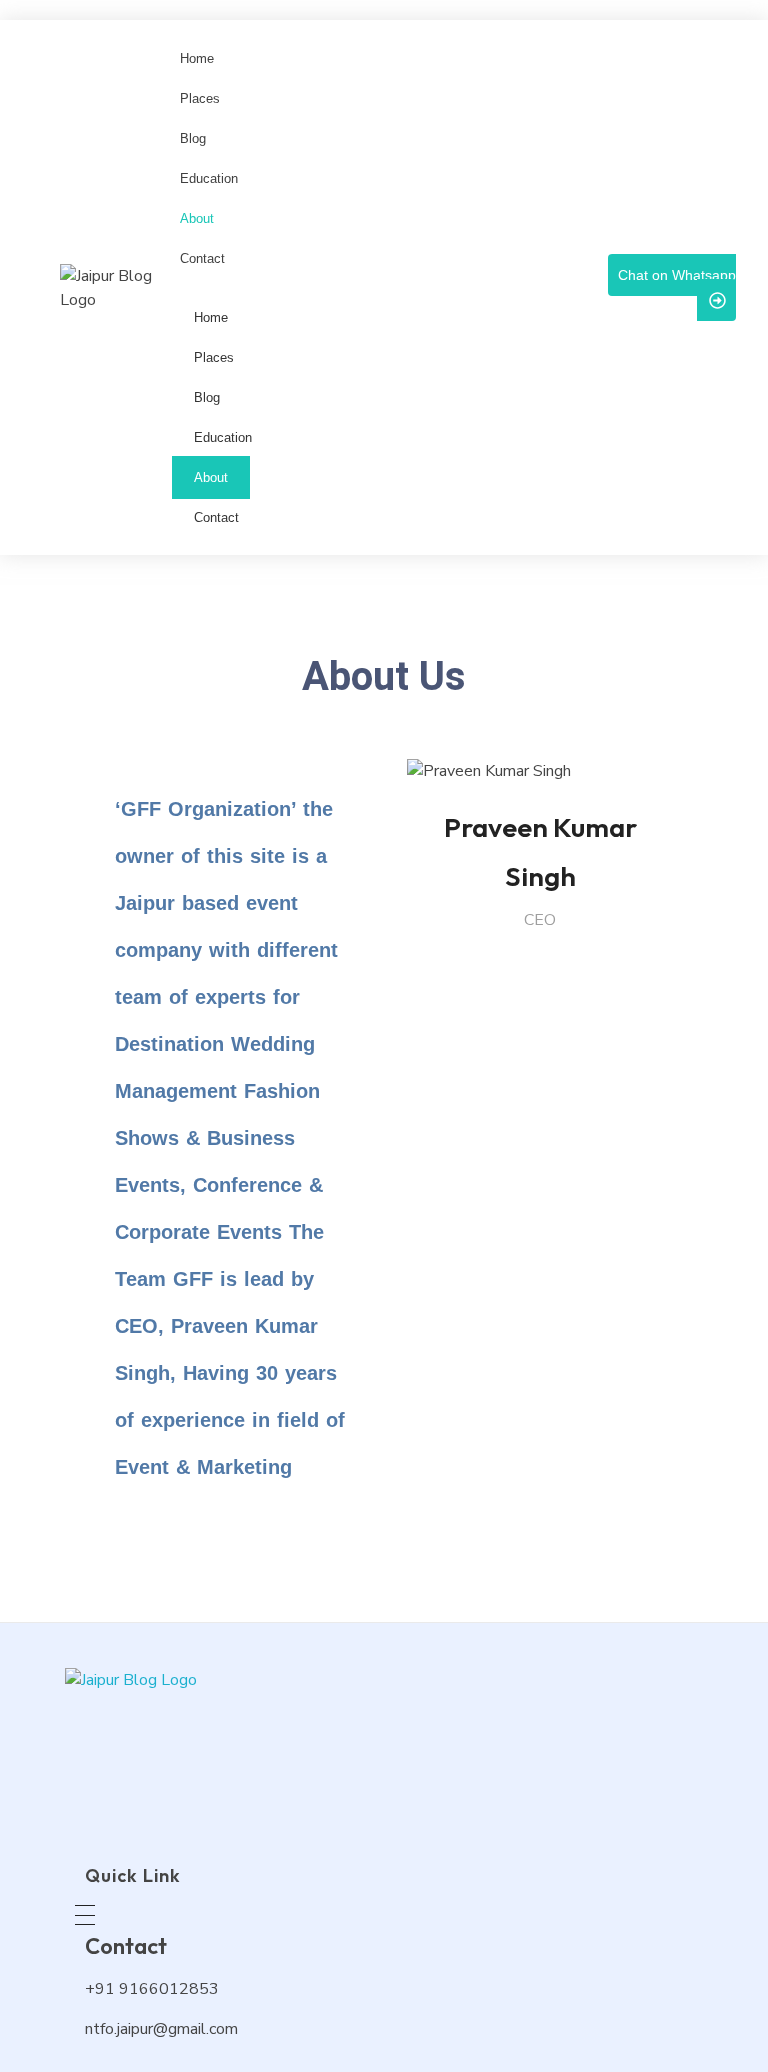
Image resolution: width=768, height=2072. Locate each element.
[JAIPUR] (265, 1747)
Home (211, 317)
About (211, 477)
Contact (216, 517)
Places (214, 357)
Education (223, 437)
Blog (207, 397)
